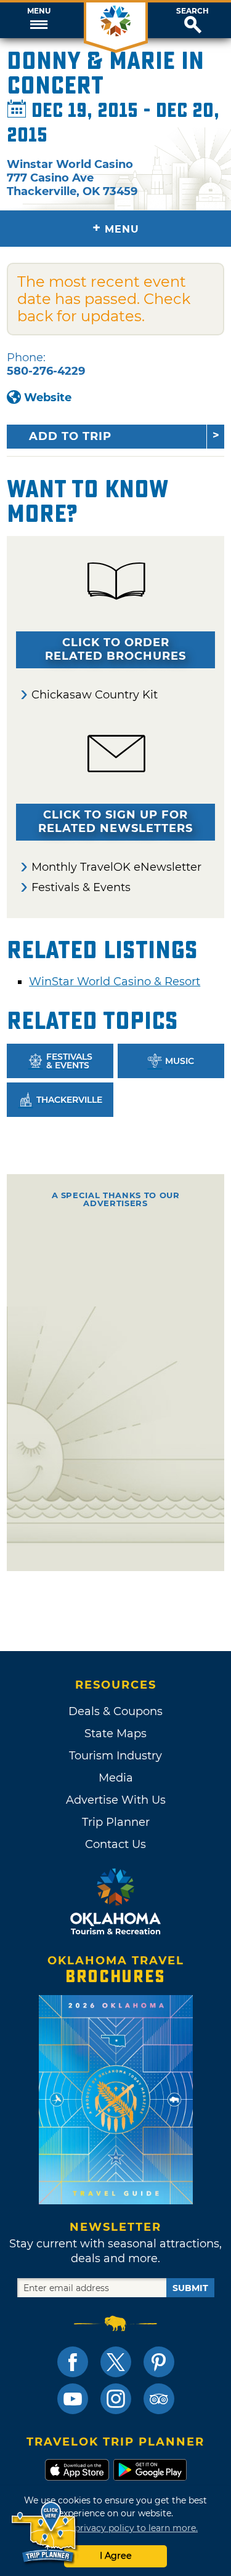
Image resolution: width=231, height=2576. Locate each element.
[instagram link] (116, 2399)
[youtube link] (73, 2399)
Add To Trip (70, 436)
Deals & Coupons (115, 1711)
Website (48, 398)
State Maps (115, 1734)
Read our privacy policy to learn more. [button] (115, 2528)
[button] (38, 20)
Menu (39, 11)
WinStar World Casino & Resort (115, 982)
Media (116, 1778)
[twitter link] (116, 2362)
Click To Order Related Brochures (115, 649)
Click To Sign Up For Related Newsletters (115, 822)
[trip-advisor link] (159, 2399)
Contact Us (115, 1844)
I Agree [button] (116, 2556)
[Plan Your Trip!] (45, 2533)
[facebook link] (73, 2362)
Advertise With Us (116, 1800)
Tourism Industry (115, 1756)
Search (192, 11)
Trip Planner (116, 1822)
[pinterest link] (159, 2362)
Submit (190, 2288)
